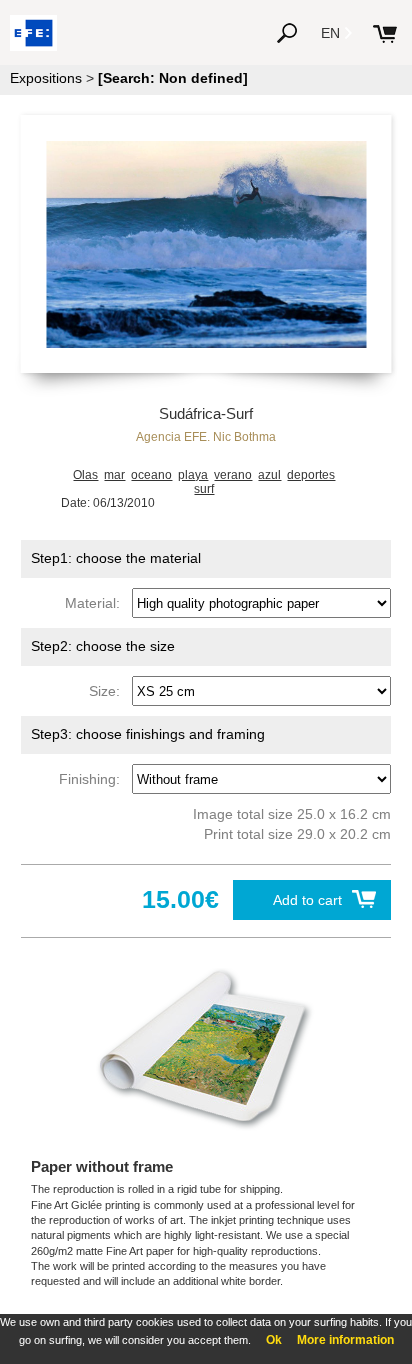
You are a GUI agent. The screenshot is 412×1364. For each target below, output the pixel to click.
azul (269, 475)
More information (345, 1340)
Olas (85, 475)
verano (233, 475)
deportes (311, 475)
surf (204, 489)
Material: (96, 603)
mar (114, 475)
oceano (151, 475)
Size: (108, 691)
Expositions (46, 78)
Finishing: (93, 779)
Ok (274, 1340)
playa (193, 475)
